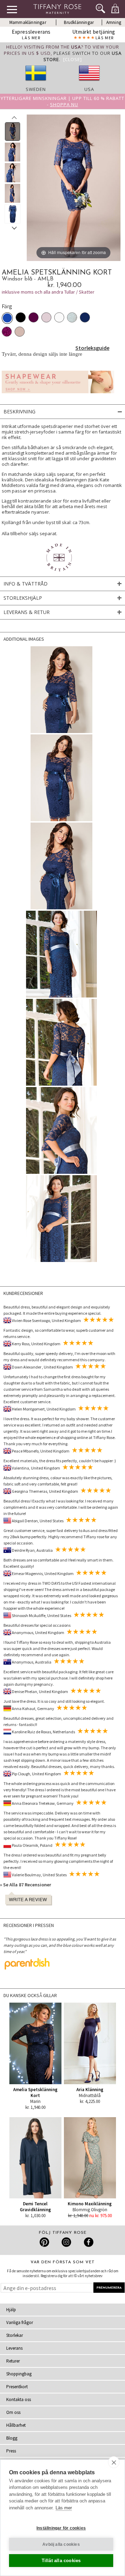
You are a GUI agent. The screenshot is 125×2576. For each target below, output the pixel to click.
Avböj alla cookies (61, 2544)
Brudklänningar (79, 22)
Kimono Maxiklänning (90, 2204)
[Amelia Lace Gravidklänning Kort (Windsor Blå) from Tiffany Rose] (13, 132)
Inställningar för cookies (61, 2528)
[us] (89, 83)
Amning (114, 22)
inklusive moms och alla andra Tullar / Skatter (48, 292)
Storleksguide (92, 348)
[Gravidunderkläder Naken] (58, 395)
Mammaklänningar (28, 22)
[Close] (73, 59)
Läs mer (64, 2508)
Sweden (36, 89)
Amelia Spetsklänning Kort (35, 2093)
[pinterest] (45, 2242)
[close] (114, 2462)
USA (89, 89)
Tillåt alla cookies (61, 2561)
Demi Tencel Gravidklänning (35, 2207)
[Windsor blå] (7, 318)
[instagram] (66, 2242)
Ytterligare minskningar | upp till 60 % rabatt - (62, 101)
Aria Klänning (90, 2090)
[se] (36, 83)
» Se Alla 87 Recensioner (26, 1885)
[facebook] (88, 2242)
